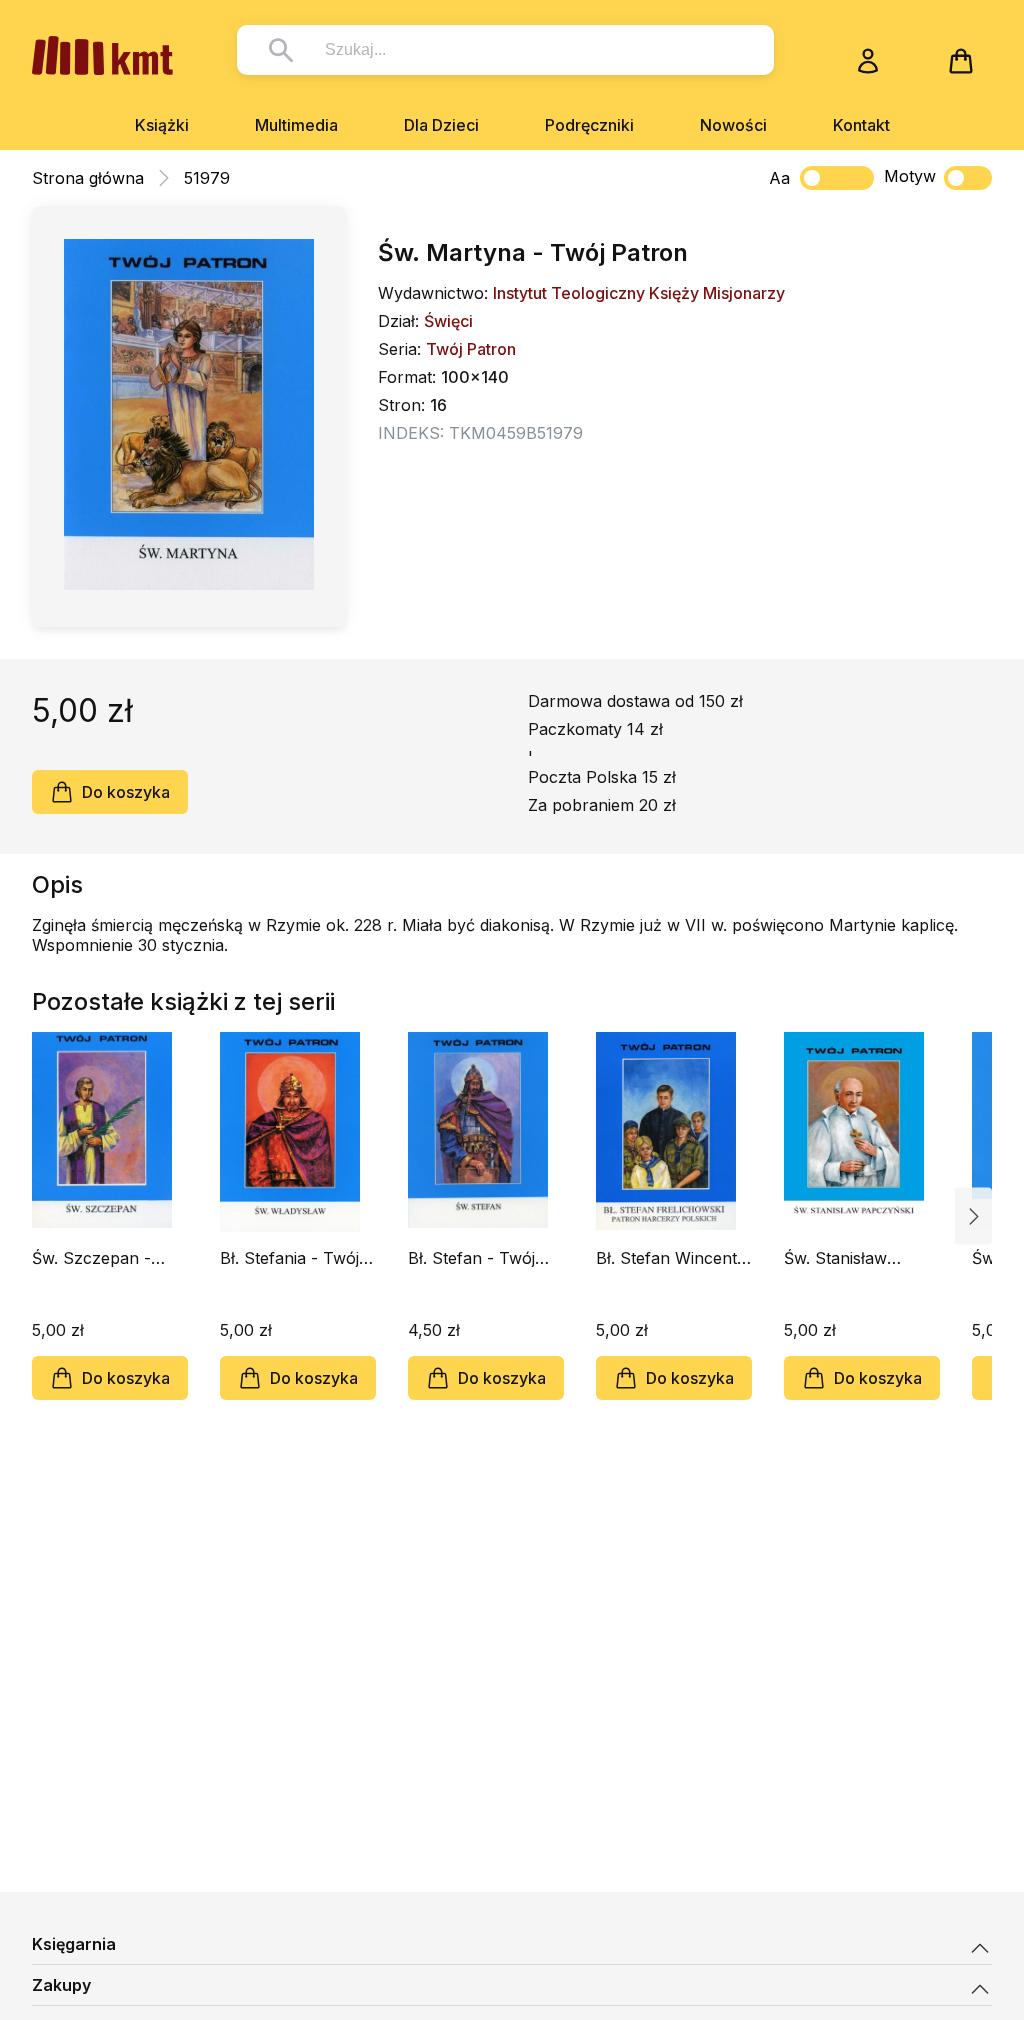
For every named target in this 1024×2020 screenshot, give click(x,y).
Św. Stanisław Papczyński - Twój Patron (853, 1258)
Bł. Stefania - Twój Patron (289, 1258)
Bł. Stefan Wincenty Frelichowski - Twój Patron (671, 1258)
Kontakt (861, 125)
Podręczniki (589, 125)
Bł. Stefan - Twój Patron (471, 1258)
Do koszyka (126, 792)
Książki (162, 125)
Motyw (910, 176)
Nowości (733, 125)
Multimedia (296, 125)
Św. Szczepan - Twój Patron (91, 1258)
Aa (779, 178)
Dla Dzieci (441, 125)
